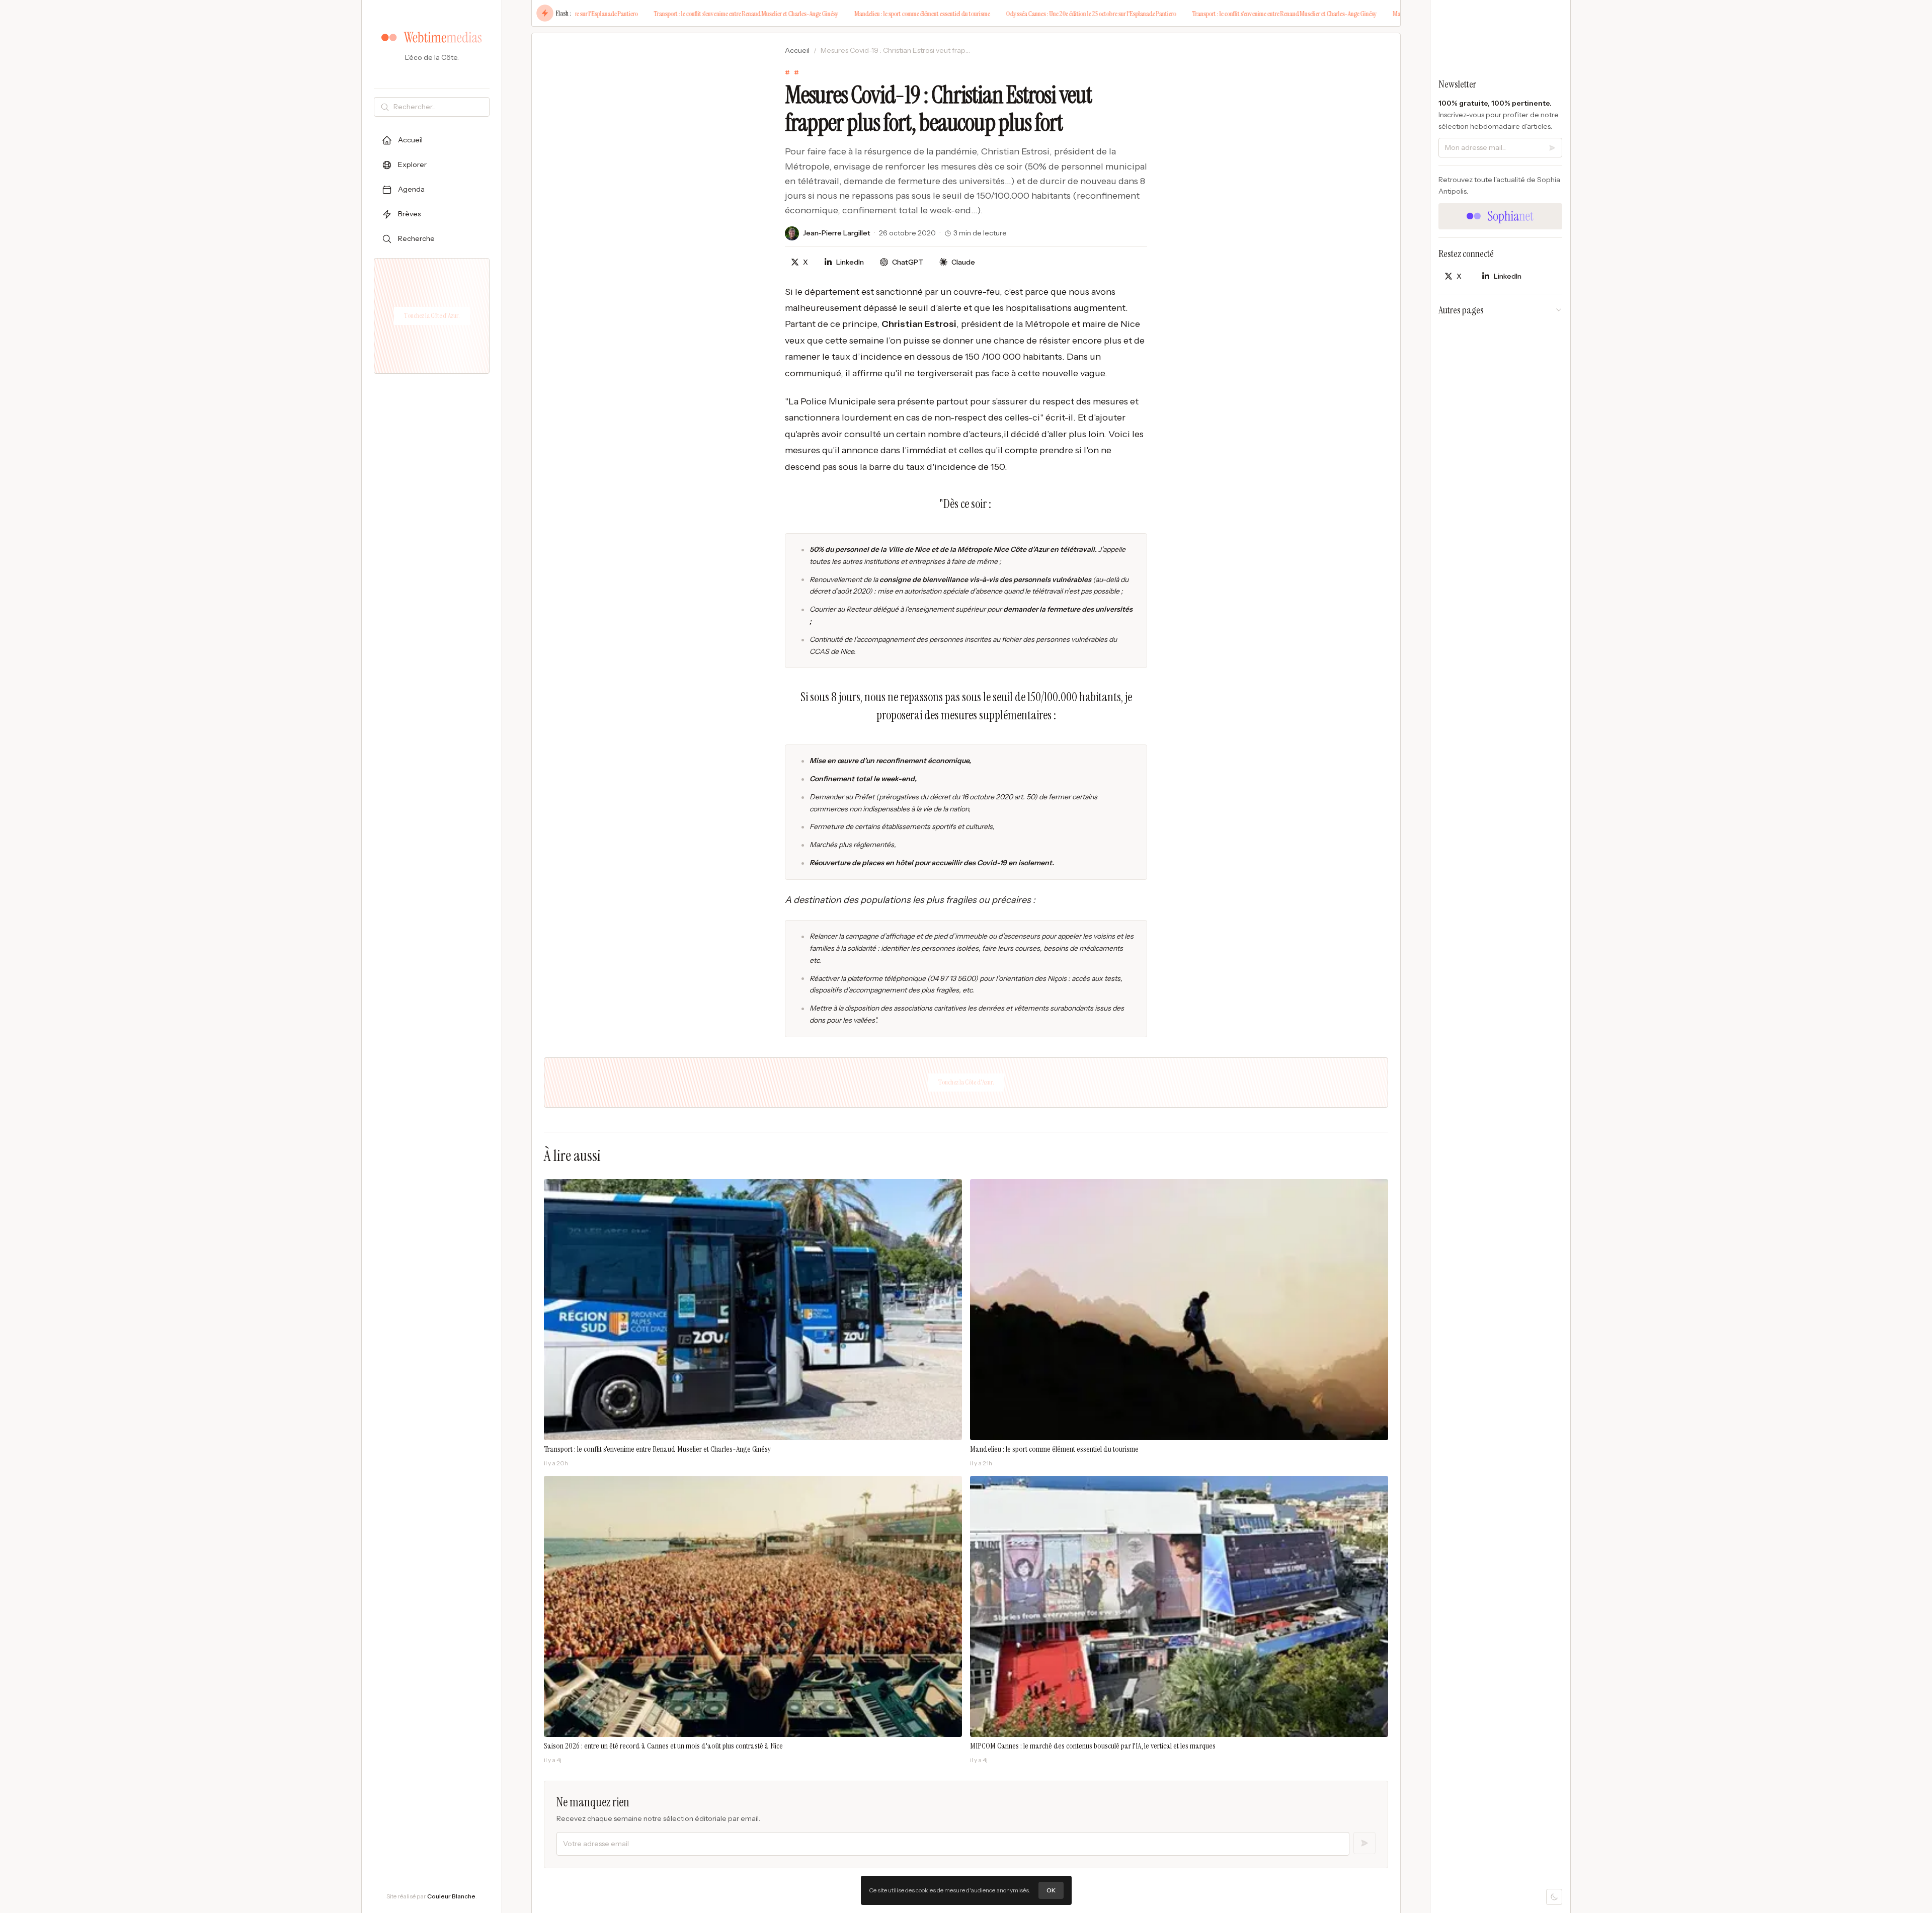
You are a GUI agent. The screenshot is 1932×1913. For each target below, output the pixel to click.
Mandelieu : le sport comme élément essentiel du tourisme (828, 14)
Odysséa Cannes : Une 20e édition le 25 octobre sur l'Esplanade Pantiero (997, 14)
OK (1051, 1890)
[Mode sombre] (1554, 1897)
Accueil (797, 50)
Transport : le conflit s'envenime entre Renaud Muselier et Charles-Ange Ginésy (652, 14)
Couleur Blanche (451, 1896)
